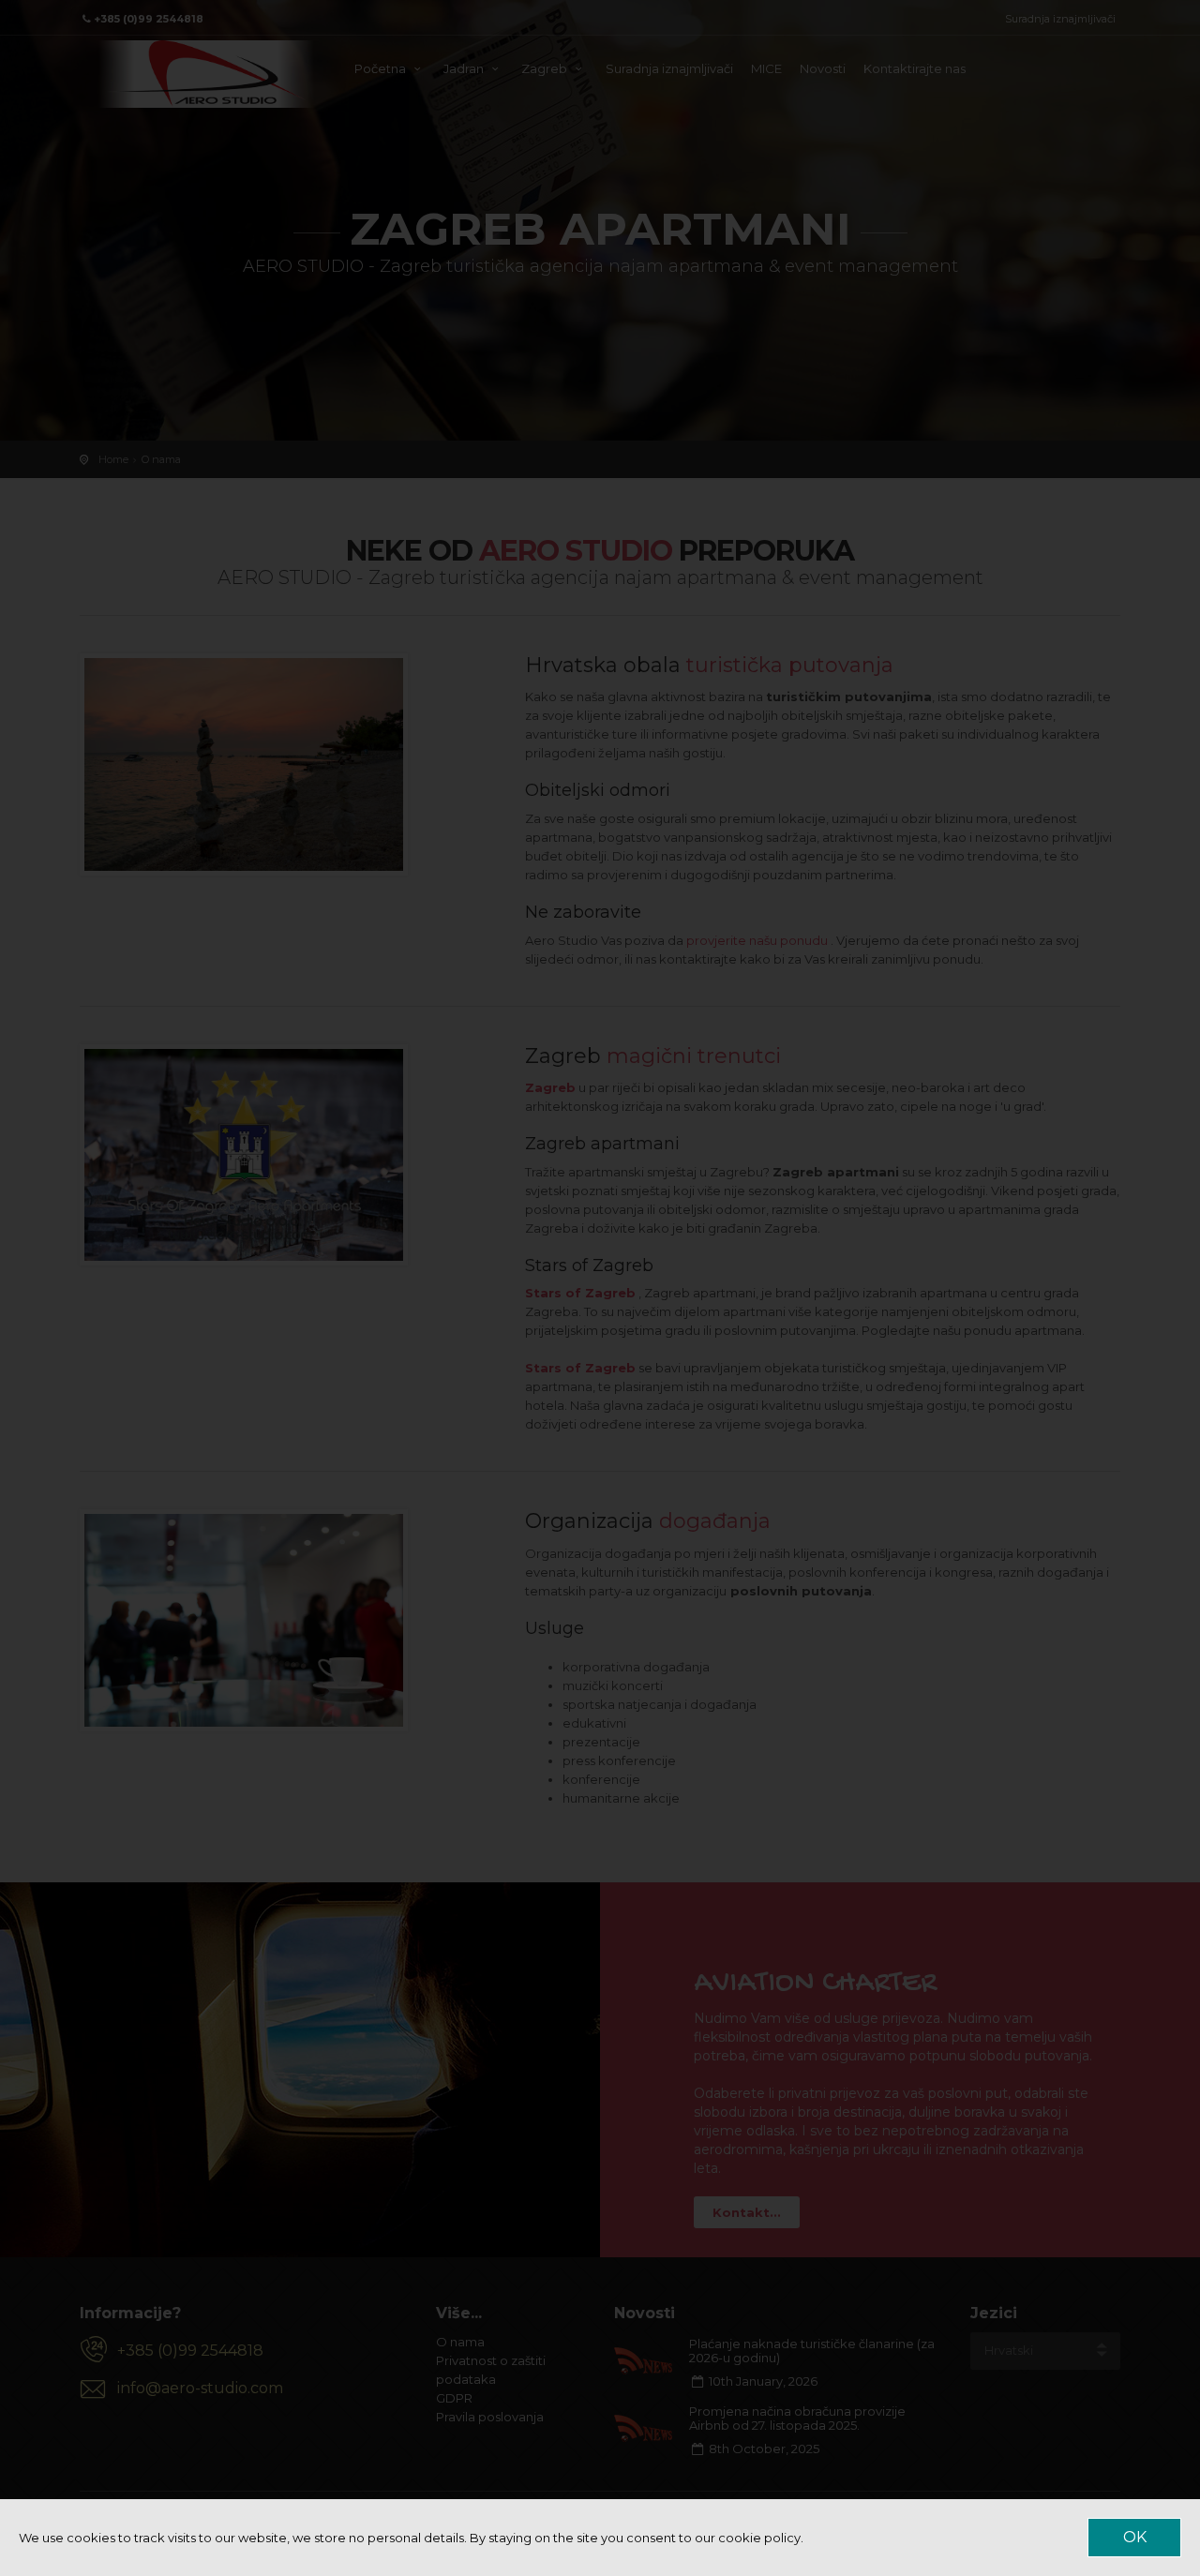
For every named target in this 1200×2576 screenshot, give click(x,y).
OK (1135, 2537)
